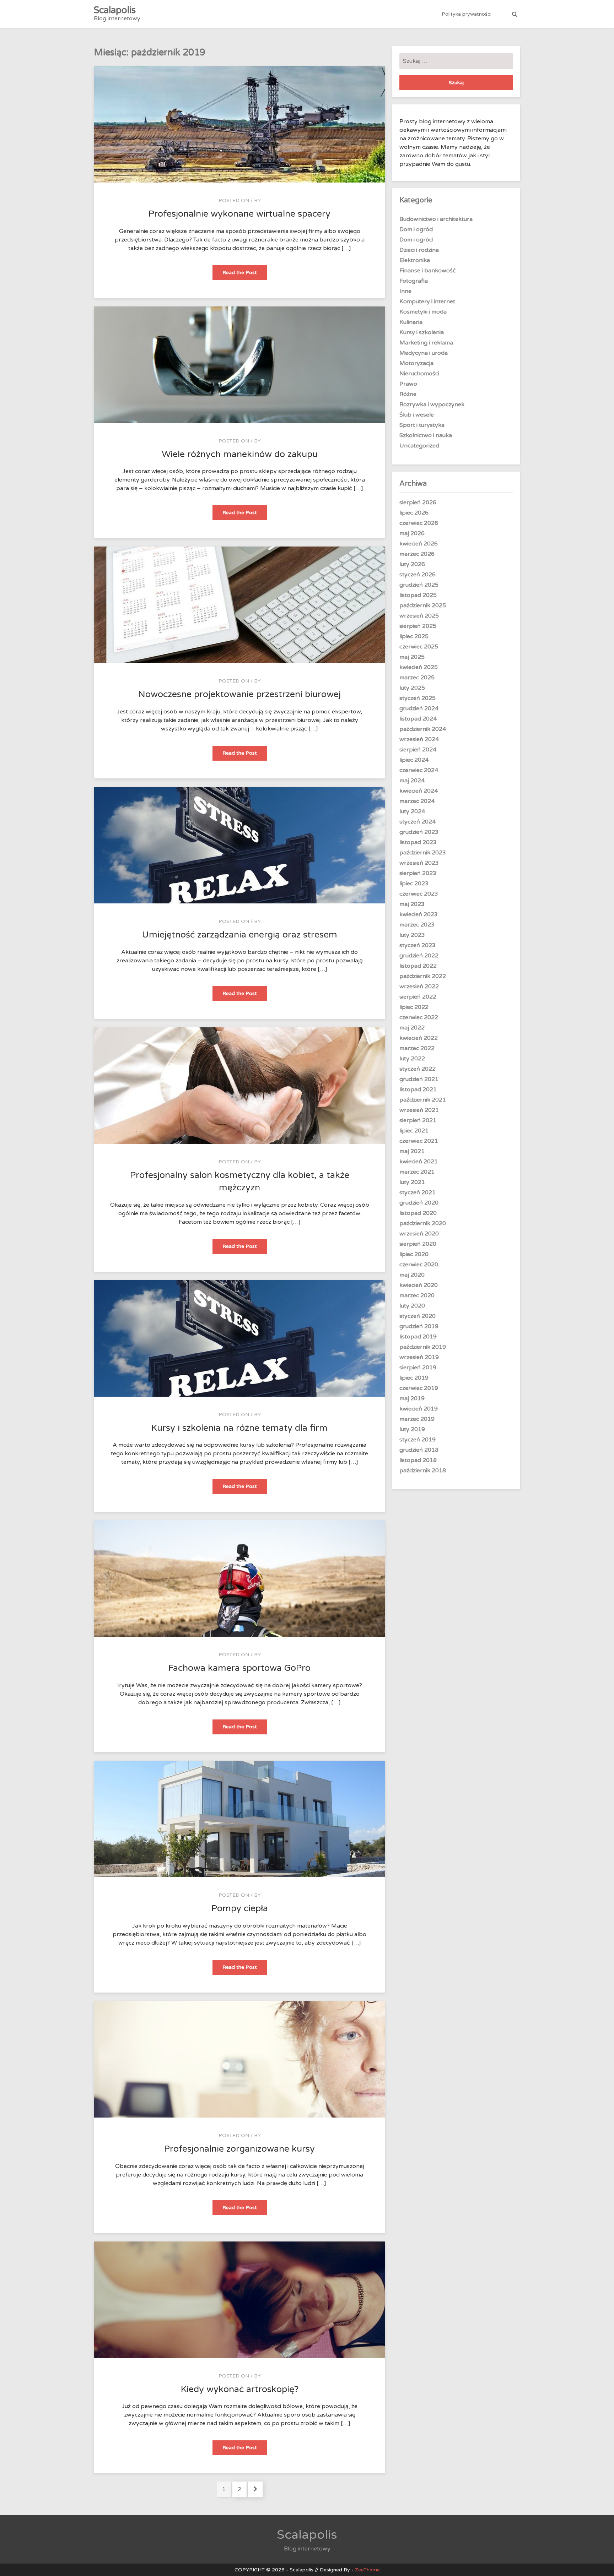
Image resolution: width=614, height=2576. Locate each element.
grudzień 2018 (419, 1450)
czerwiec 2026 (419, 523)
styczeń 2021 (418, 1192)
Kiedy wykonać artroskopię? (240, 2389)
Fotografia (414, 281)
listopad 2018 (418, 1460)
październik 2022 (423, 976)
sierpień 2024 (418, 750)
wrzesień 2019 (419, 1357)
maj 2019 (412, 1398)
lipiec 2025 (414, 636)
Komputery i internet (427, 301)
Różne (408, 394)
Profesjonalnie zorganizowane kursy (239, 2149)
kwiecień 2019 (419, 1409)
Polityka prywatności (467, 14)
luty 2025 (412, 688)
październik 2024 (423, 729)
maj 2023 (412, 904)
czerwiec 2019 (419, 1388)
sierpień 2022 (418, 997)
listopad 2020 (418, 1213)
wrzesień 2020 (419, 1234)
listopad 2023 (418, 842)
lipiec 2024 (414, 760)
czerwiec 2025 (419, 647)
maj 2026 (412, 533)
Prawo (408, 384)
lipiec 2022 (414, 1007)
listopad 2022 (418, 966)
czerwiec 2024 (419, 770)
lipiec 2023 (414, 884)
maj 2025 (412, 657)
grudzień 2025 (419, 585)
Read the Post (245, 275)
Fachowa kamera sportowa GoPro (239, 1668)
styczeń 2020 (418, 1316)
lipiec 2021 (414, 1131)
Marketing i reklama (426, 343)
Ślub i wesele (417, 415)
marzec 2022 (417, 1048)
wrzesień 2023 (419, 863)
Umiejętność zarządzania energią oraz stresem (240, 935)
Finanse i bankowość (428, 271)
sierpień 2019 (418, 1368)
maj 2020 (412, 1275)
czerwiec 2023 (419, 894)
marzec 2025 (417, 678)
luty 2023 (412, 935)
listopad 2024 (418, 719)
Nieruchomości (419, 374)
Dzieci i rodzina (419, 250)
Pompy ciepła (240, 1908)
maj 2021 (412, 1151)
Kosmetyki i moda (423, 312)
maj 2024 (412, 781)
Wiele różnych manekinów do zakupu (240, 454)
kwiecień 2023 (419, 914)
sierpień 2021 (418, 1120)
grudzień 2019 (419, 1326)
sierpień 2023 (418, 873)
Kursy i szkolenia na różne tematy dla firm (239, 1428)
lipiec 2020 (414, 1254)
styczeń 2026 (418, 575)
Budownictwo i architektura (436, 219)
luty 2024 (412, 811)
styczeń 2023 (418, 945)
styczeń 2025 (418, 698)
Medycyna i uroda (424, 353)
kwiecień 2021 (419, 1162)
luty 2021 (412, 1182)
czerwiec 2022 (419, 1017)
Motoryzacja (416, 363)
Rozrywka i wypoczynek (432, 404)
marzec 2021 (417, 1172)
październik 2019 (423, 1347)
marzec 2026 (417, 554)
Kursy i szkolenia (422, 332)
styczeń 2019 (418, 1440)
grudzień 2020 (419, 1203)
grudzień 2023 (419, 832)
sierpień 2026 (418, 502)
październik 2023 (423, 853)
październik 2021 (423, 1100)
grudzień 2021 (419, 1079)
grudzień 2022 (419, 956)
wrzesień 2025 (419, 616)
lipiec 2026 (414, 513)
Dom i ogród (416, 229)
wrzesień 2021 (419, 1110)
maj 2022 (412, 1028)
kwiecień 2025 (419, 667)
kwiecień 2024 (419, 791)
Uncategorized (419, 446)
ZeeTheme (367, 2570)
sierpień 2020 (418, 1244)
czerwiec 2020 (419, 1265)
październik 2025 (423, 605)
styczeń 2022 (418, 1069)
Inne (405, 291)
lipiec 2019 (414, 1378)
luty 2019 (412, 1429)
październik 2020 (423, 1223)
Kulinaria (411, 322)
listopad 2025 (418, 595)
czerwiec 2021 (419, 1141)
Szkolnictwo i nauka (426, 435)
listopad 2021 (418, 1089)
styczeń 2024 (418, 822)
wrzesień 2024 (419, 739)
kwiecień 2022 (419, 1038)
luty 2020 (412, 1306)
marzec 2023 (417, 925)
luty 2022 (412, 1059)
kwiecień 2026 (419, 544)
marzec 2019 (417, 1419)
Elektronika (415, 260)
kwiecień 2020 (419, 1285)
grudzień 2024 (419, 708)
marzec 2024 (417, 801)
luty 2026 (412, 564)
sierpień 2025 (418, 626)
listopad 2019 (418, 1337)
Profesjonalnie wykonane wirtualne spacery (239, 214)
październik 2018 (423, 1471)
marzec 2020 (417, 1295)
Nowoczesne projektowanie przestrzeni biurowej (239, 694)
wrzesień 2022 (419, 987)
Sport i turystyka (422, 425)
